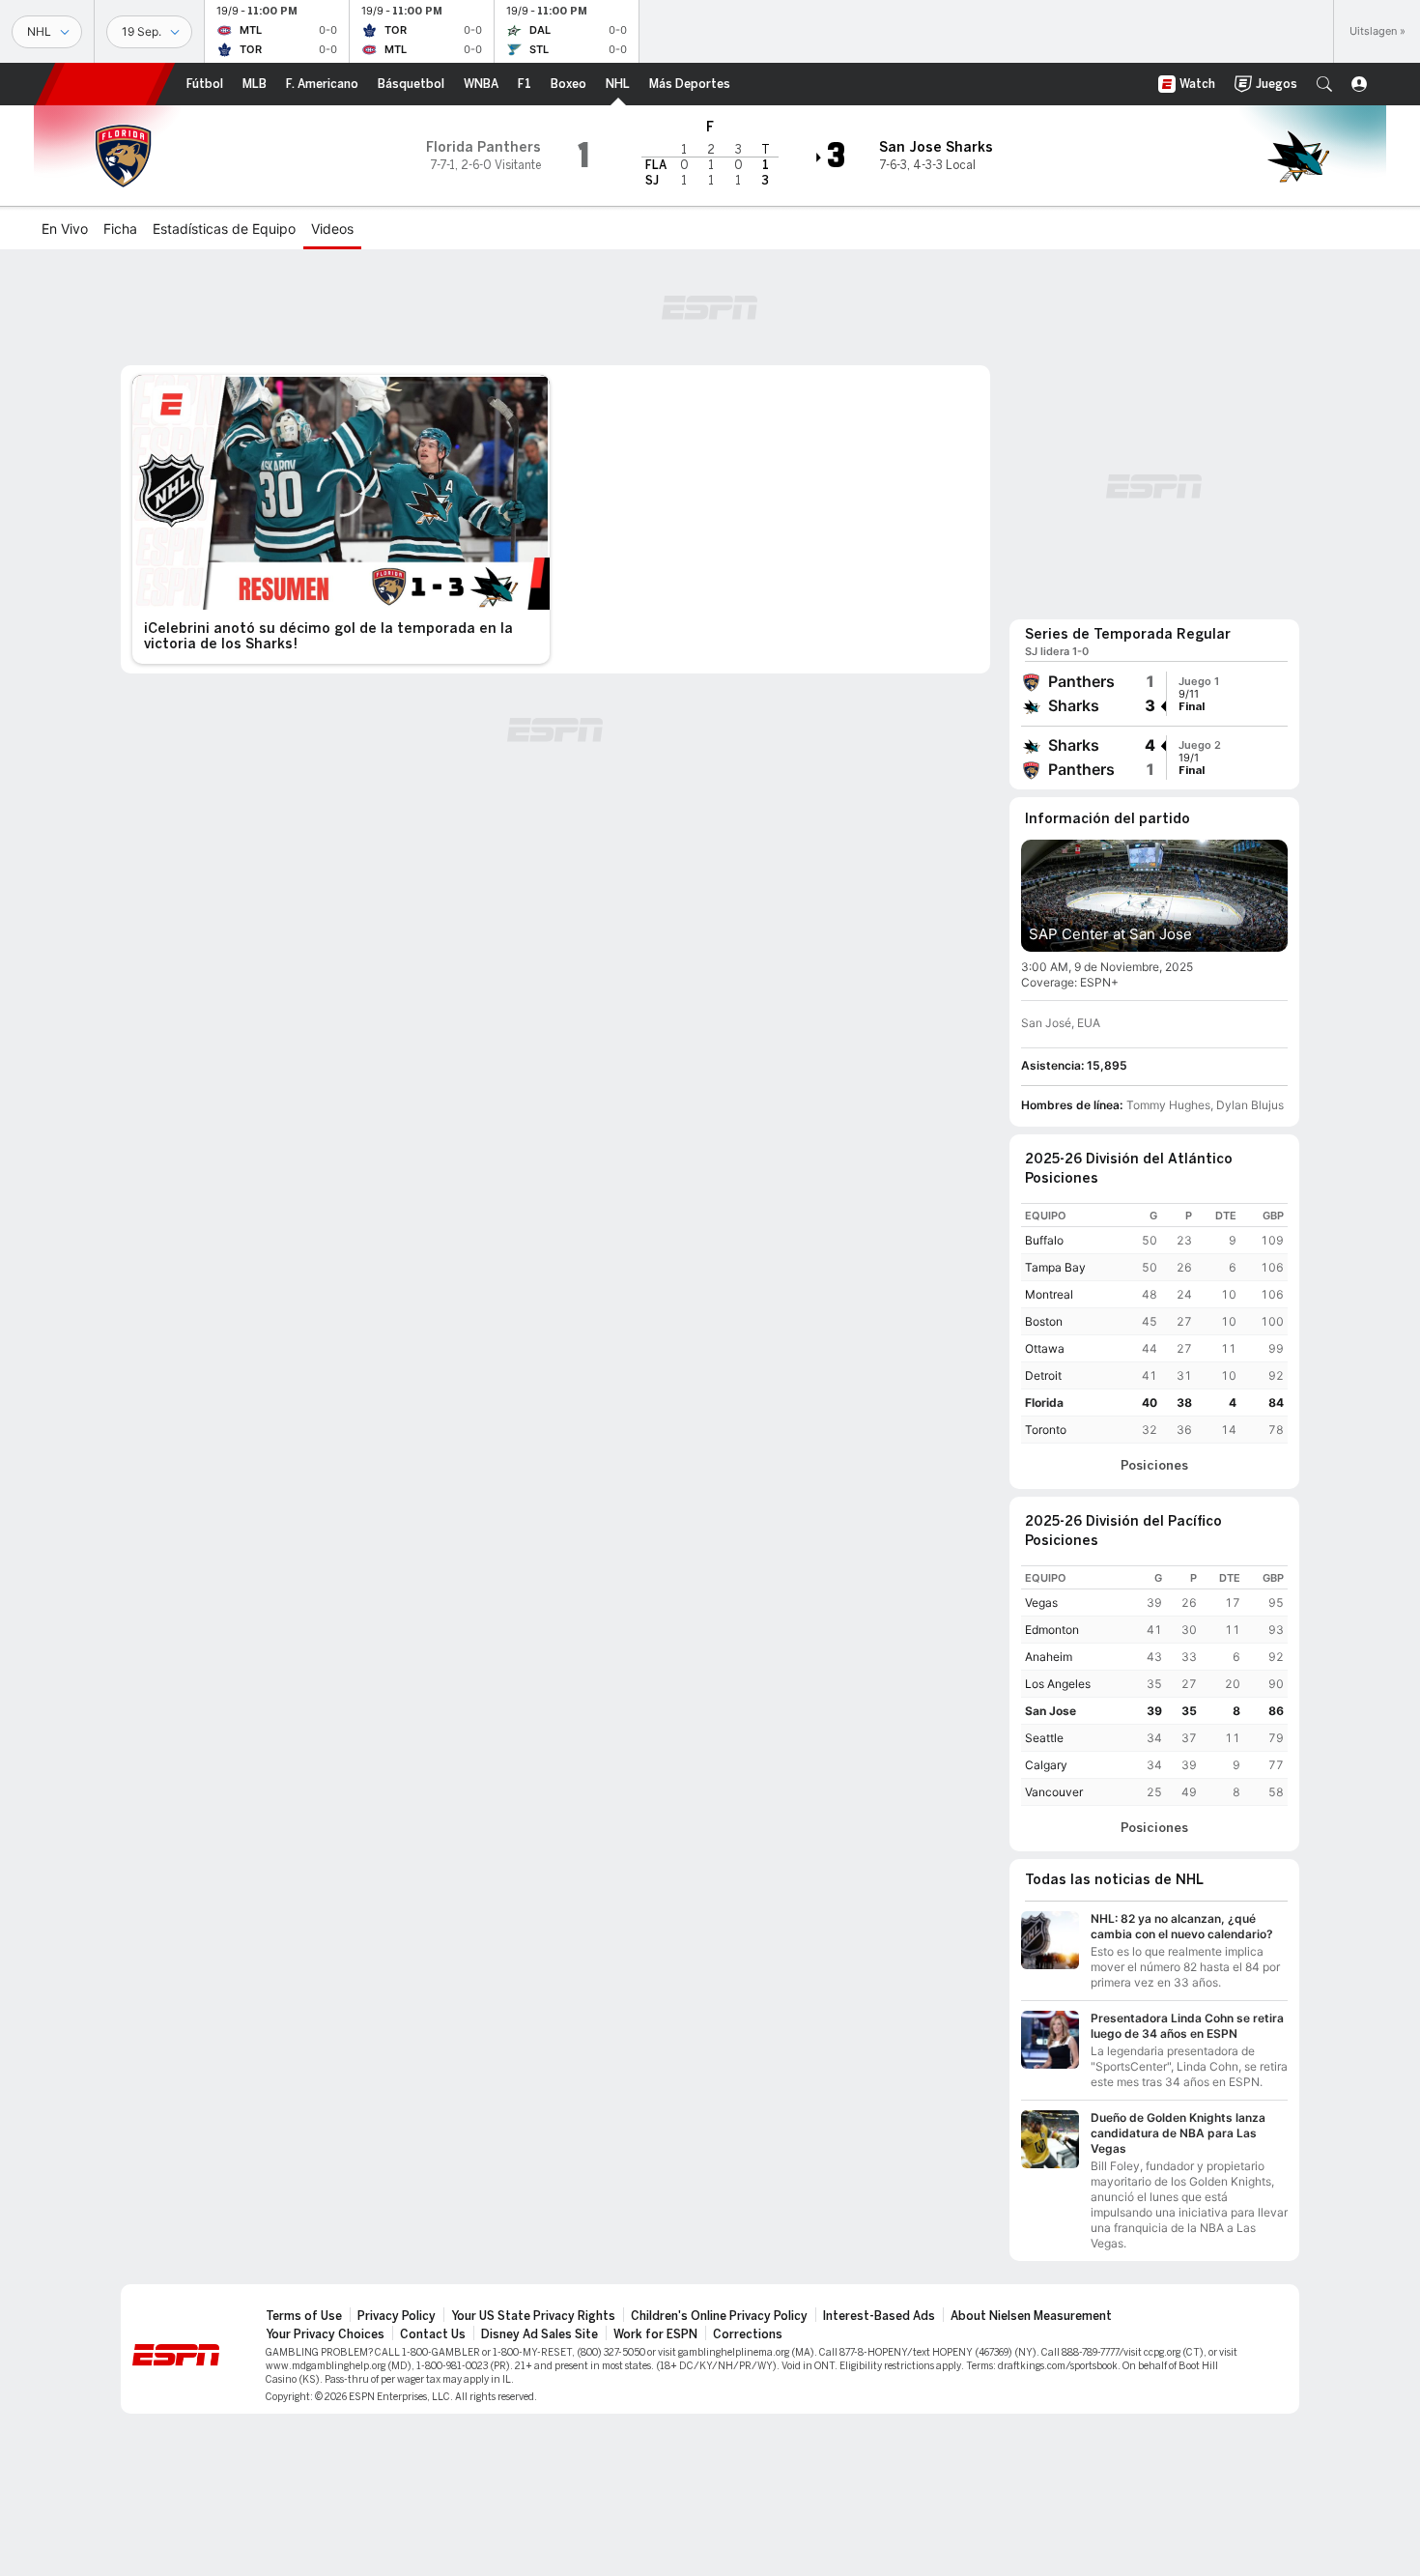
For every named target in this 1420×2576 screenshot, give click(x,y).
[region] (1154, 1323)
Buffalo (1044, 1240)
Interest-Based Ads (879, 2316)
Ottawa (1045, 1348)
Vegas (1041, 1603)
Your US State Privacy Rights (533, 2316)
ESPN (105, 84)
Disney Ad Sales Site (540, 2334)
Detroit (1043, 1375)
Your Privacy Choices (325, 2334)
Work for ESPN (655, 2334)
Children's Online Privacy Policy (719, 2316)
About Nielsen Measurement (1031, 2316)
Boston (1044, 1321)
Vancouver (1054, 1792)
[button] (1324, 84)
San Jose (1051, 1711)
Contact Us (433, 2334)
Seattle (1044, 1738)
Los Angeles (1058, 1684)
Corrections (748, 2334)
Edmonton (1052, 1630)
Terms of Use (304, 2316)
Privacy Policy (397, 2316)
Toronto (1046, 1430)
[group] (1154, 694)
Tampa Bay (1055, 1267)
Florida (1044, 1402)
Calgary (1046, 1765)
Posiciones (1154, 1466)
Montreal (1049, 1294)
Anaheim (1049, 1657)
